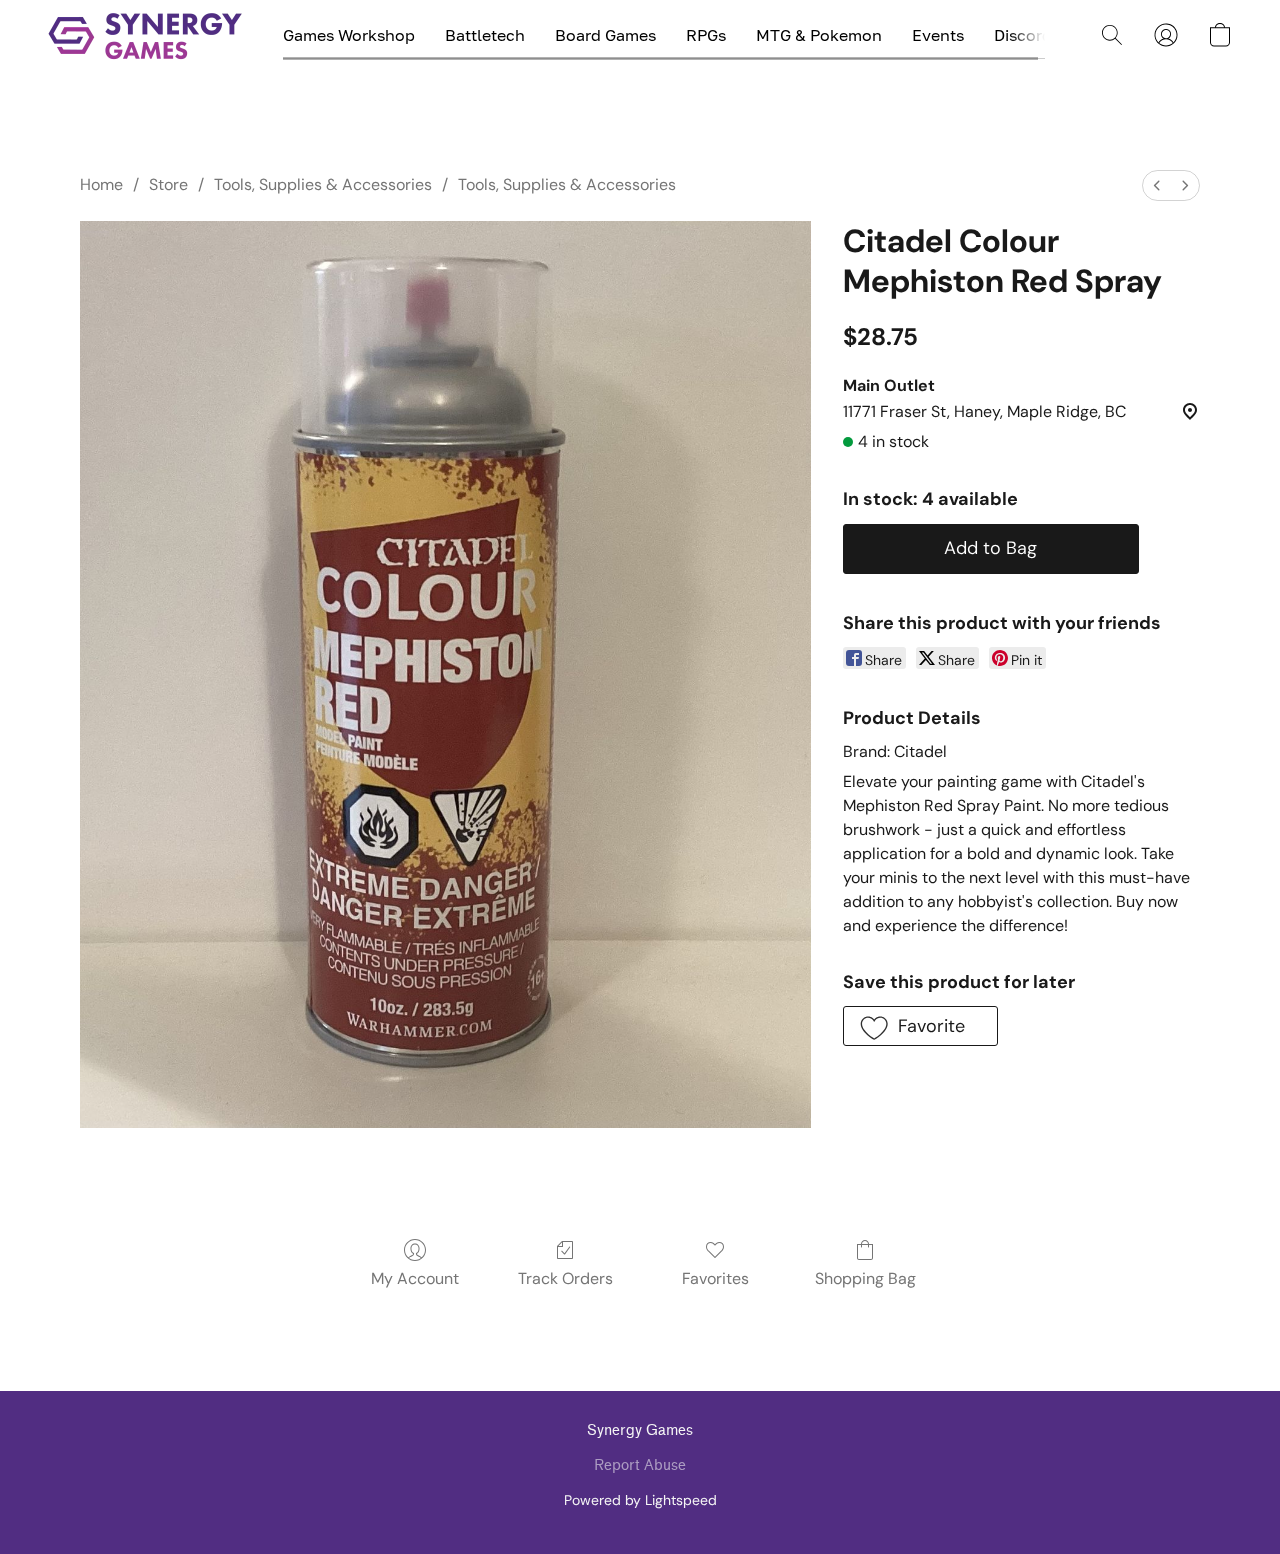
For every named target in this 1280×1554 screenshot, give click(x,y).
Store (168, 184)
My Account (415, 1278)
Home (101, 184)
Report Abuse (640, 1465)
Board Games (605, 35)
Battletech (485, 35)
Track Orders (565, 1278)
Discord (1023, 35)
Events (938, 35)
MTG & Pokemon (819, 35)
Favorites (715, 1278)
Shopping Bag (865, 1278)
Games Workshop (349, 35)
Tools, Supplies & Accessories (323, 184)
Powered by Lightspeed (640, 1500)
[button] (145, 35)
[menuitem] (1157, 185)
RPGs (706, 35)
